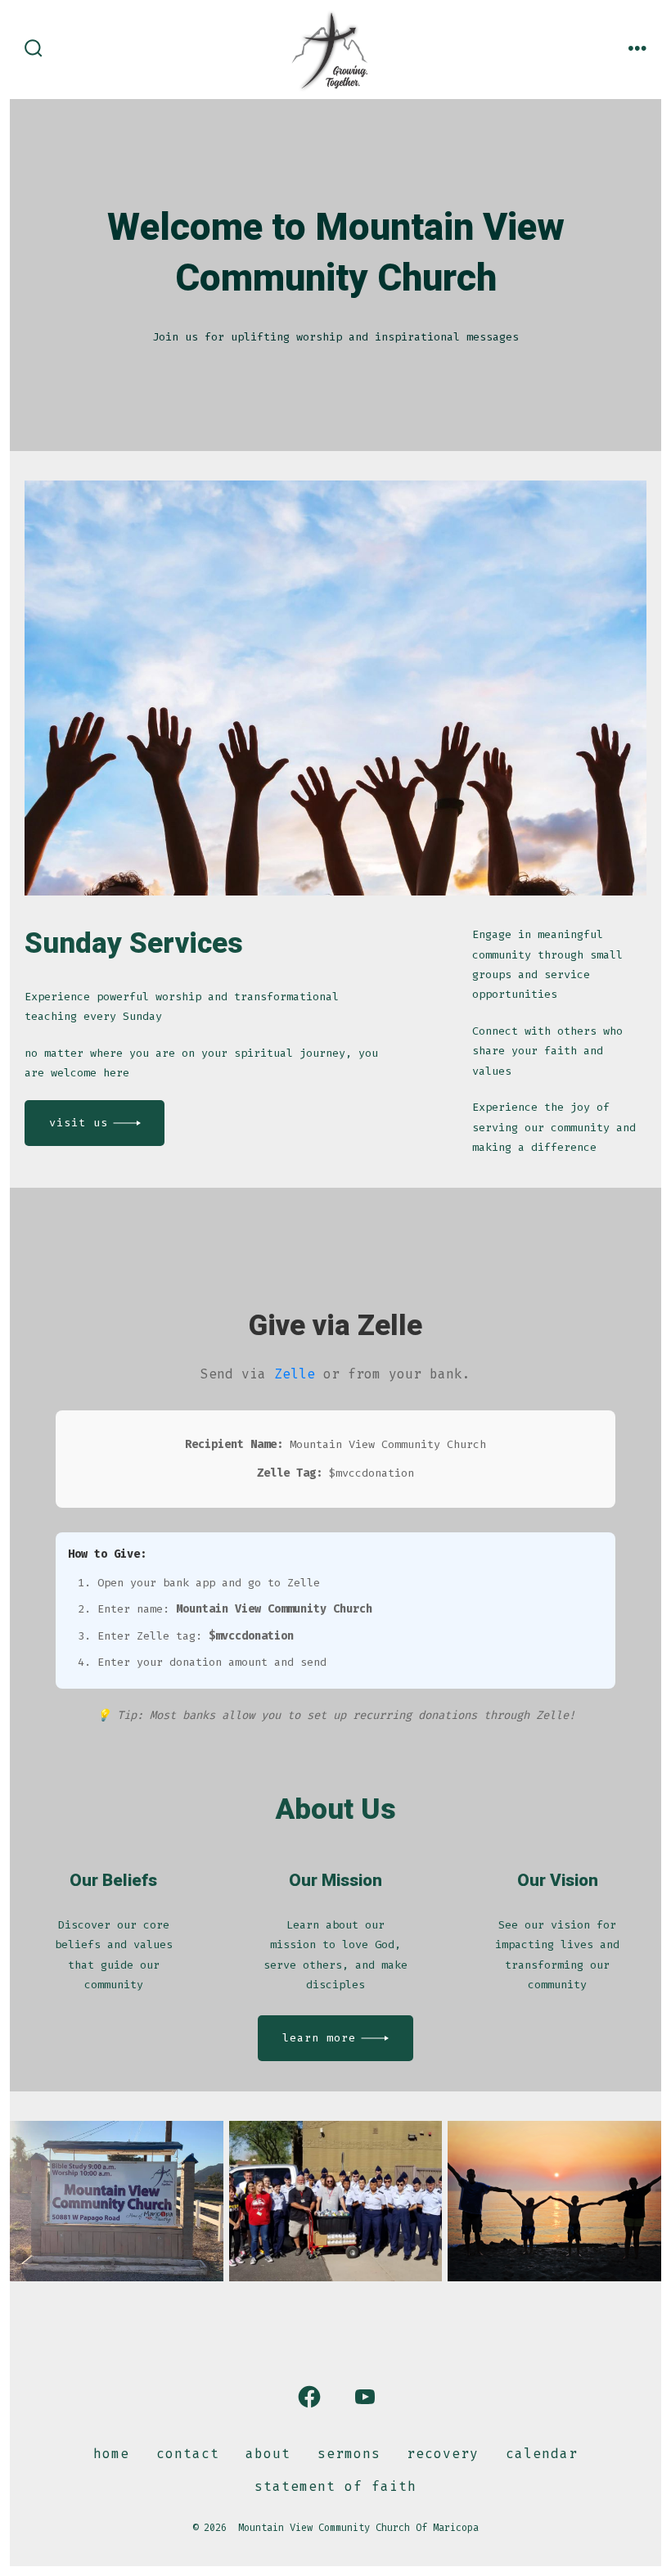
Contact (188, 2454)
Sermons (349, 2454)
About (268, 2454)
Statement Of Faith (335, 2486)
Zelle (295, 1374)
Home (111, 2454)
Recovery (443, 2454)
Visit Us (79, 1123)
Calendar (542, 2454)
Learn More (319, 2038)
